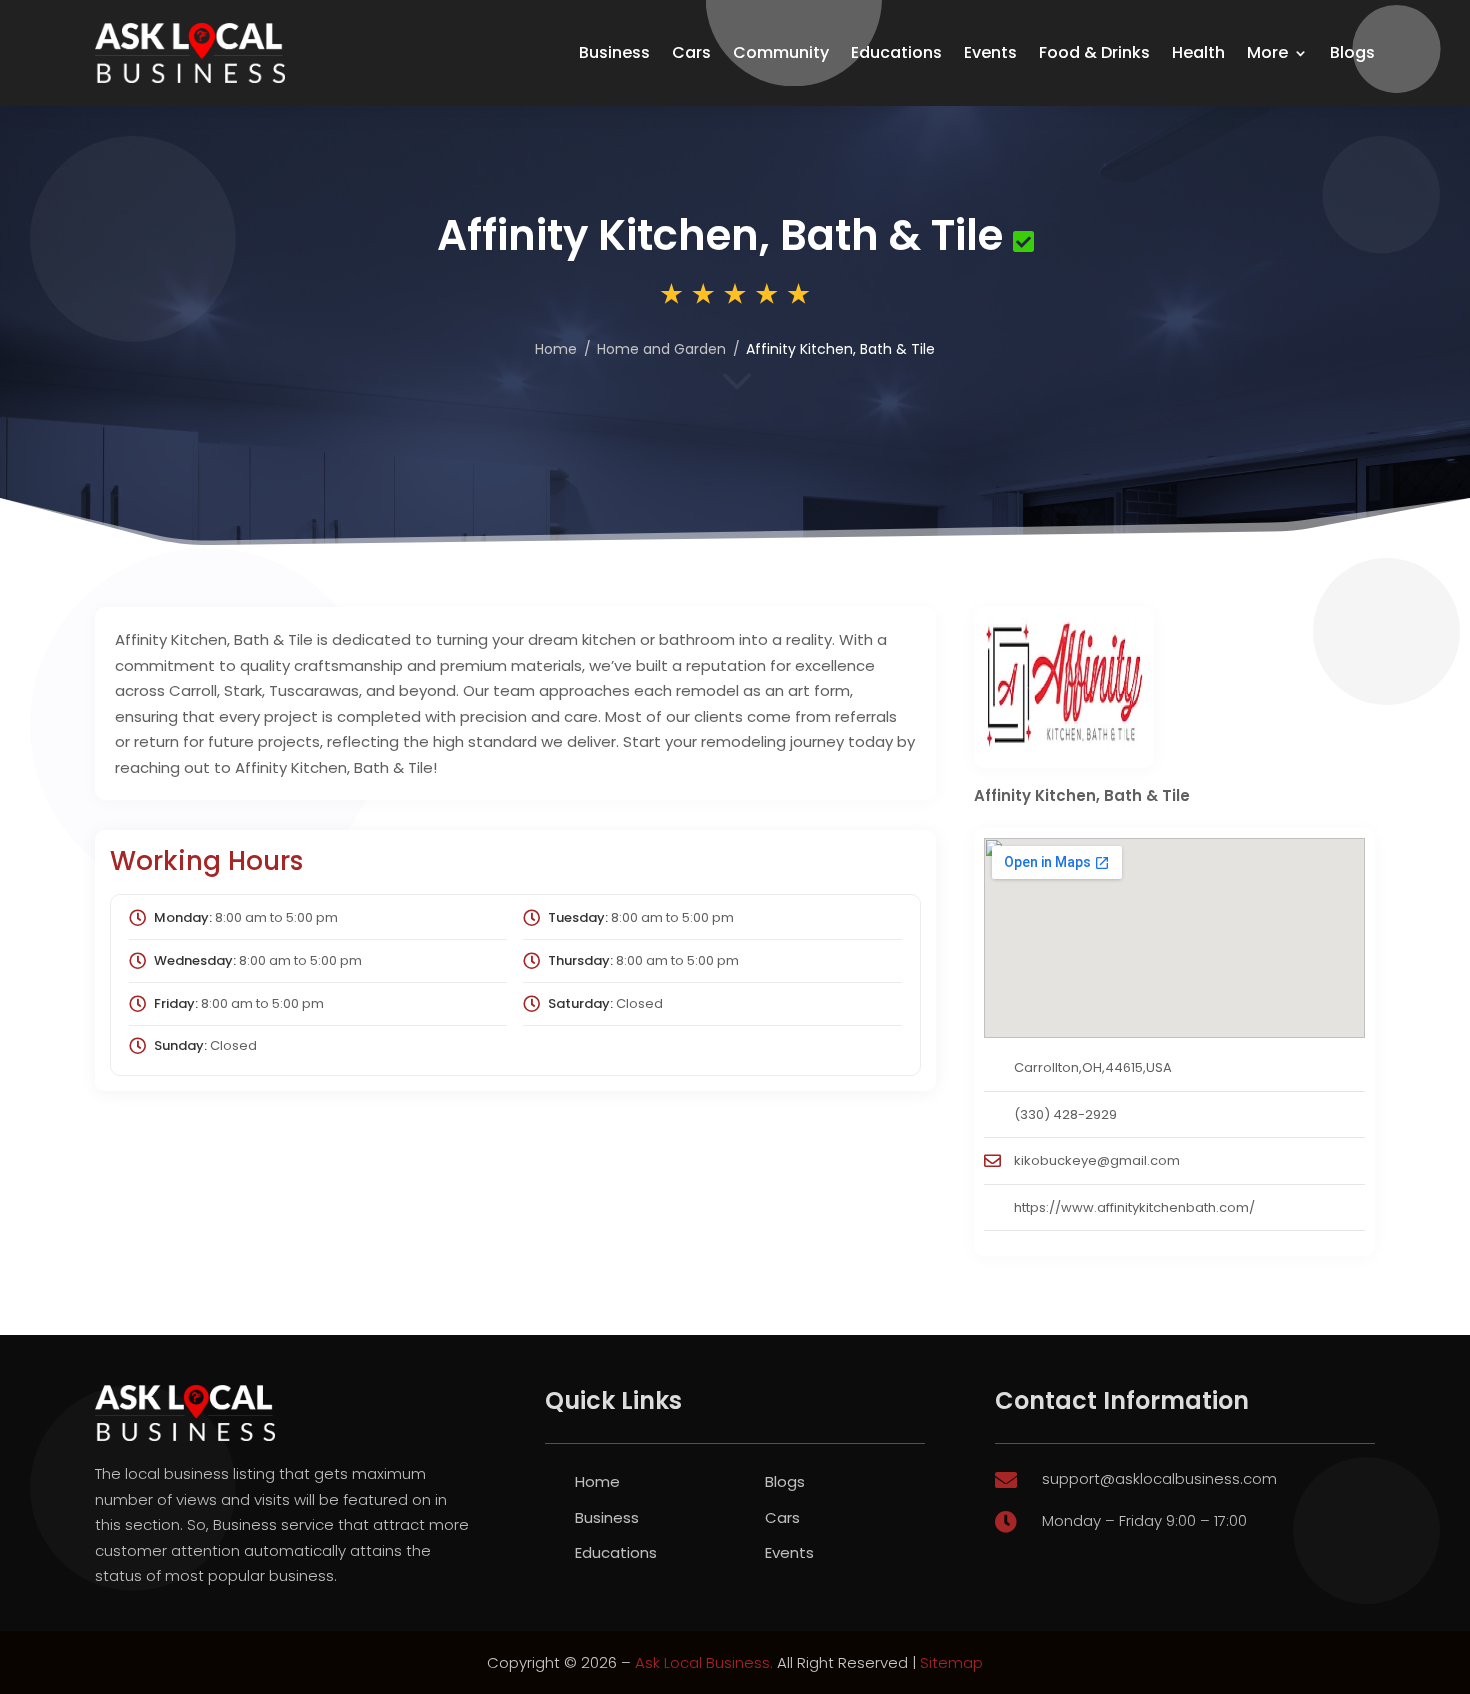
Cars (691, 52)
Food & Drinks (1094, 52)
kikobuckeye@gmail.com (1097, 1160)
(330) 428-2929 (1065, 1114)
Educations (896, 52)
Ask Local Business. (704, 1662)
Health (1198, 52)
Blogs (1352, 52)
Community (781, 52)
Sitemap (951, 1662)
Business (614, 52)
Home (556, 349)
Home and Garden (661, 349)
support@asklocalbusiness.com (1159, 1478)
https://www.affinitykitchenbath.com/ (1134, 1207)
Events (990, 52)
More (1267, 52)
